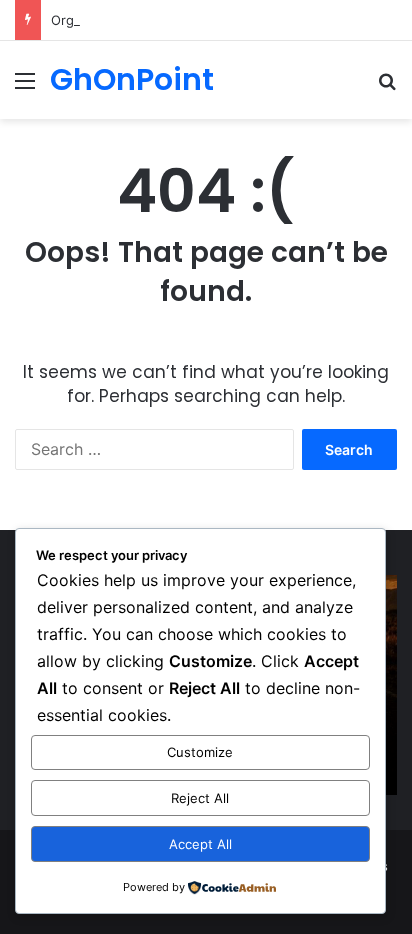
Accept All (200, 844)
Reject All (200, 798)
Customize (200, 752)
